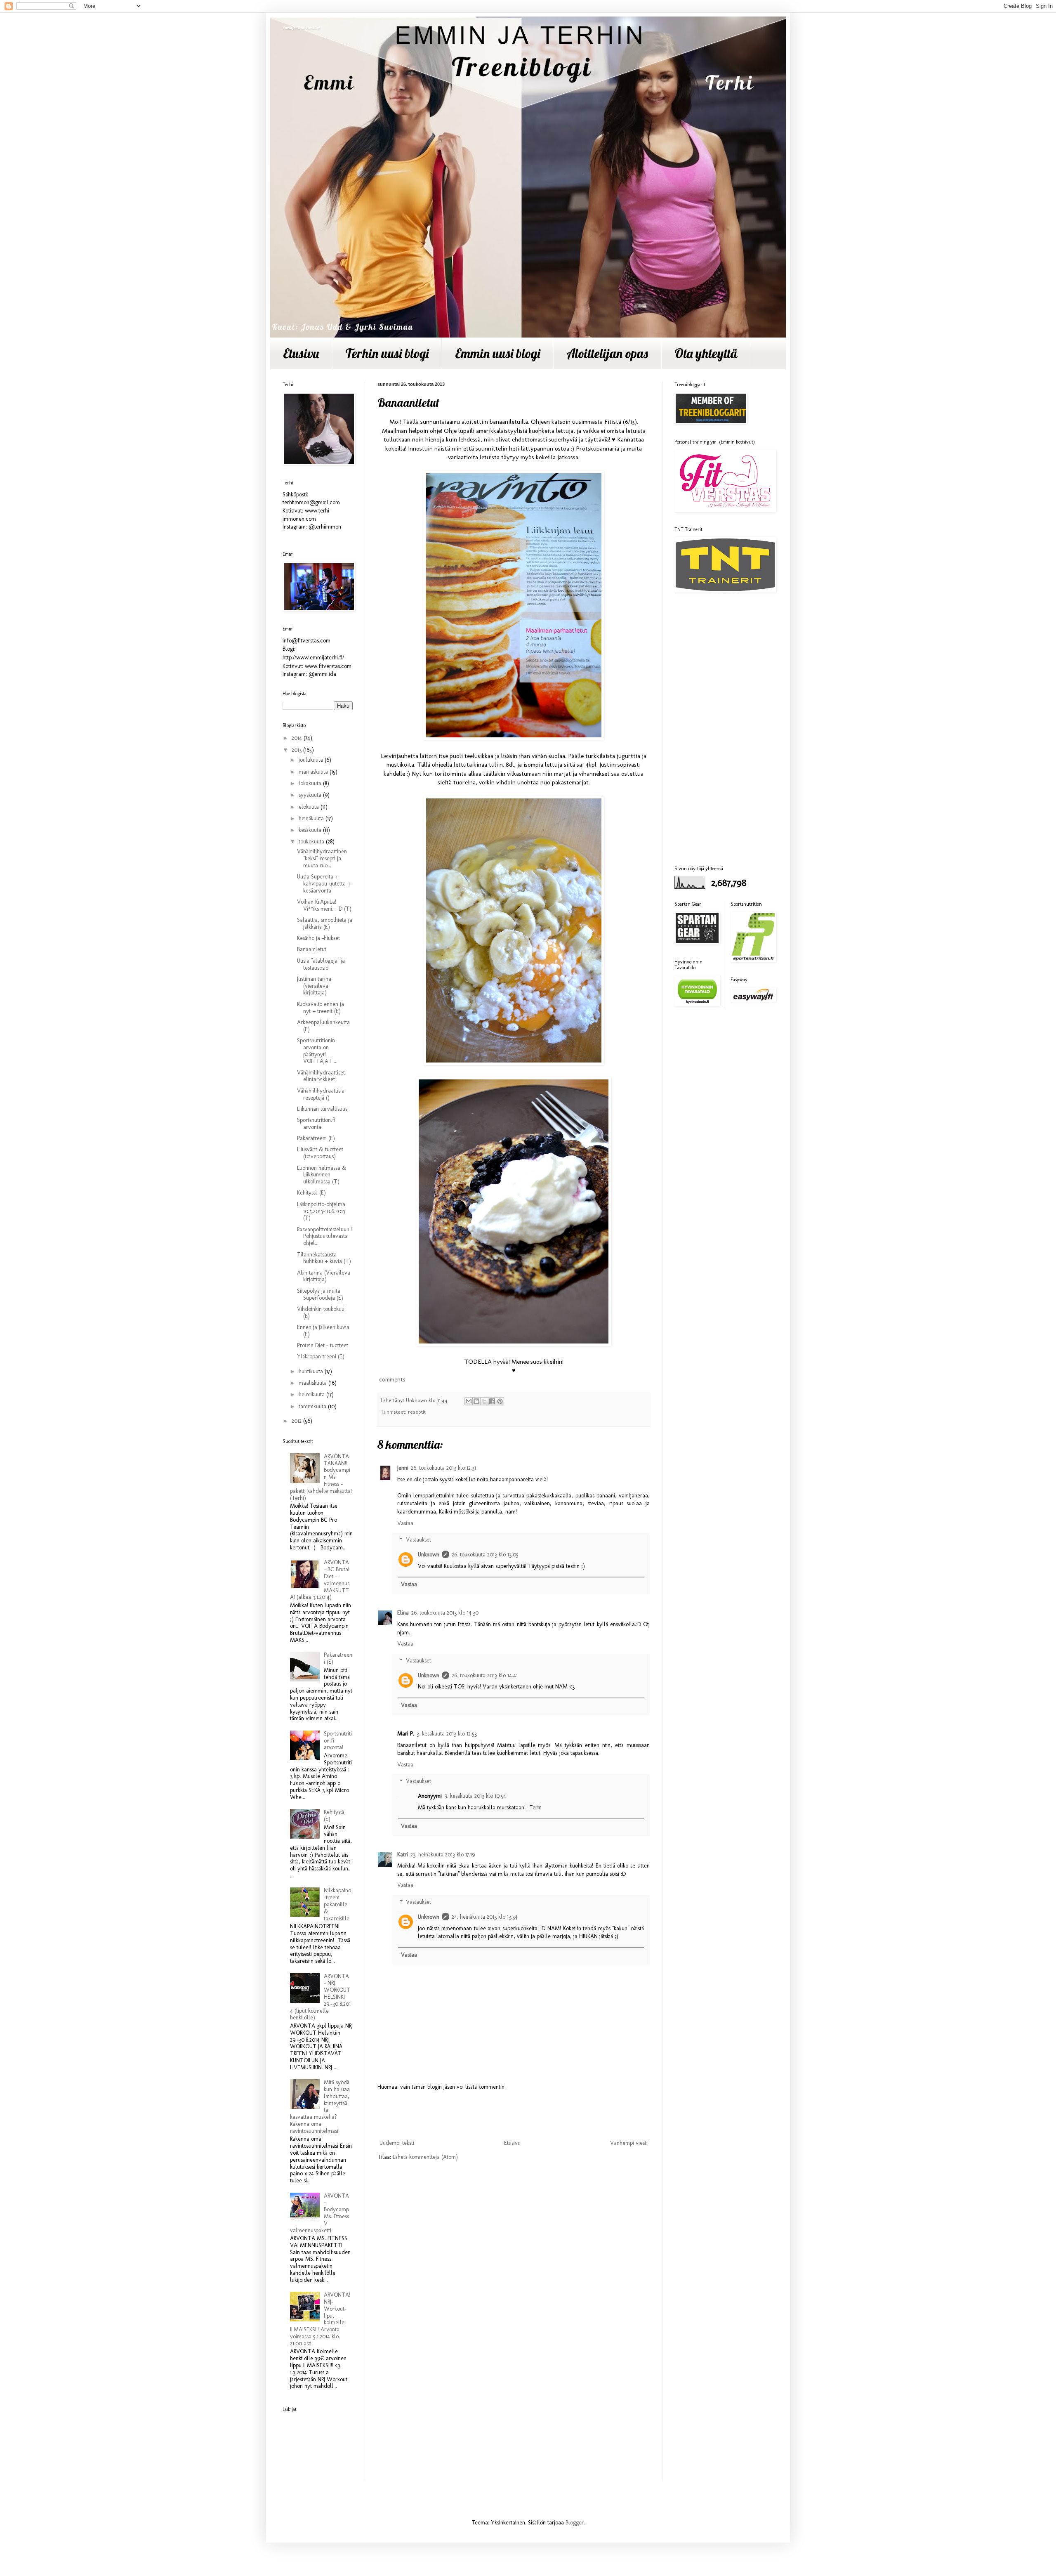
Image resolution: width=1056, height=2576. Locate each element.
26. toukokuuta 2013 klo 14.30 (445, 1613)
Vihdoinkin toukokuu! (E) (321, 1313)
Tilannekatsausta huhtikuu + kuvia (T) (324, 1258)
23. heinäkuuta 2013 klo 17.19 (443, 1855)
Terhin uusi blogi (387, 353)
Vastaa (405, 1523)
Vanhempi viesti (629, 2143)
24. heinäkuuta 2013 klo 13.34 (485, 1917)
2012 (297, 1421)
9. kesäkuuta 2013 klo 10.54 (475, 1796)
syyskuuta (311, 795)
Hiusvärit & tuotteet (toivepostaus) (320, 1153)
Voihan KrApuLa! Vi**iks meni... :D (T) (324, 905)
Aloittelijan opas (607, 353)
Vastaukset (418, 1540)
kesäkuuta (311, 830)
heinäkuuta (312, 818)
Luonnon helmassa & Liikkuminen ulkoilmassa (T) (322, 1175)
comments (391, 1379)
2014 (298, 738)
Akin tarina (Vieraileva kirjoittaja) (324, 1276)
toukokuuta (312, 842)
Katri (403, 1855)
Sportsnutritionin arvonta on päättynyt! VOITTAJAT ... (317, 1051)
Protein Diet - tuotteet (323, 1345)
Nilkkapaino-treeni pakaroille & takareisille (337, 1904)
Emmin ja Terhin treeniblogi (301, 28)
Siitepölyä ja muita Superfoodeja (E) (320, 1294)
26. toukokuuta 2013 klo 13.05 (485, 1555)
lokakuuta (311, 783)
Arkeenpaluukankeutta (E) (323, 1026)
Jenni (403, 1468)
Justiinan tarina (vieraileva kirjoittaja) (314, 986)
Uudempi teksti (397, 2143)
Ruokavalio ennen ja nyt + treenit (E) (321, 1008)
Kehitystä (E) (311, 1193)
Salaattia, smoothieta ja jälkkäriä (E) (325, 923)
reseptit (417, 1412)
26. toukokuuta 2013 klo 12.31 (443, 1468)
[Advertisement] (514, 2115)
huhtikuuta (312, 1371)
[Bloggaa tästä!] (476, 1401)
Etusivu (301, 353)
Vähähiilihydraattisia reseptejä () (321, 1094)
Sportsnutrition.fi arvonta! (316, 1124)
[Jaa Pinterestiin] (500, 1401)
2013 (297, 750)
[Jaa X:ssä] (484, 1401)
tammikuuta (313, 1406)
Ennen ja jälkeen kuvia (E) (323, 1331)
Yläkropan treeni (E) (321, 1356)
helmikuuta (312, 1394)
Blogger (575, 2523)
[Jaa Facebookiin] (492, 1401)
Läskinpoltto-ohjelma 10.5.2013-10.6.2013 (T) (321, 1211)
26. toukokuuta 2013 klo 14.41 (485, 1675)
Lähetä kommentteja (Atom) (425, 2157)
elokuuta (310, 807)
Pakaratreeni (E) (316, 1138)
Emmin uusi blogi (497, 353)
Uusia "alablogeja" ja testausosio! (321, 964)
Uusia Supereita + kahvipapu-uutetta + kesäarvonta (324, 884)
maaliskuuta (313, 1383)
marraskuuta (314, 772)
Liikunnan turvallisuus (322, 1109)
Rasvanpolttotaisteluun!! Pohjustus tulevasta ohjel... (324, 1236)
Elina (403, 1613)
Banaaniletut (312, 949)
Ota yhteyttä (706, 353)
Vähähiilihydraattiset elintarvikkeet (321, 1076)
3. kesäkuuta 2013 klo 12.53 (447, 1734)
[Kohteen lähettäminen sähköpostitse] (469, 1401)
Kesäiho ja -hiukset (318, 938)
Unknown (429, 1555)
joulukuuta (312, 760)
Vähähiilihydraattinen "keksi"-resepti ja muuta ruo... (322, 858)
